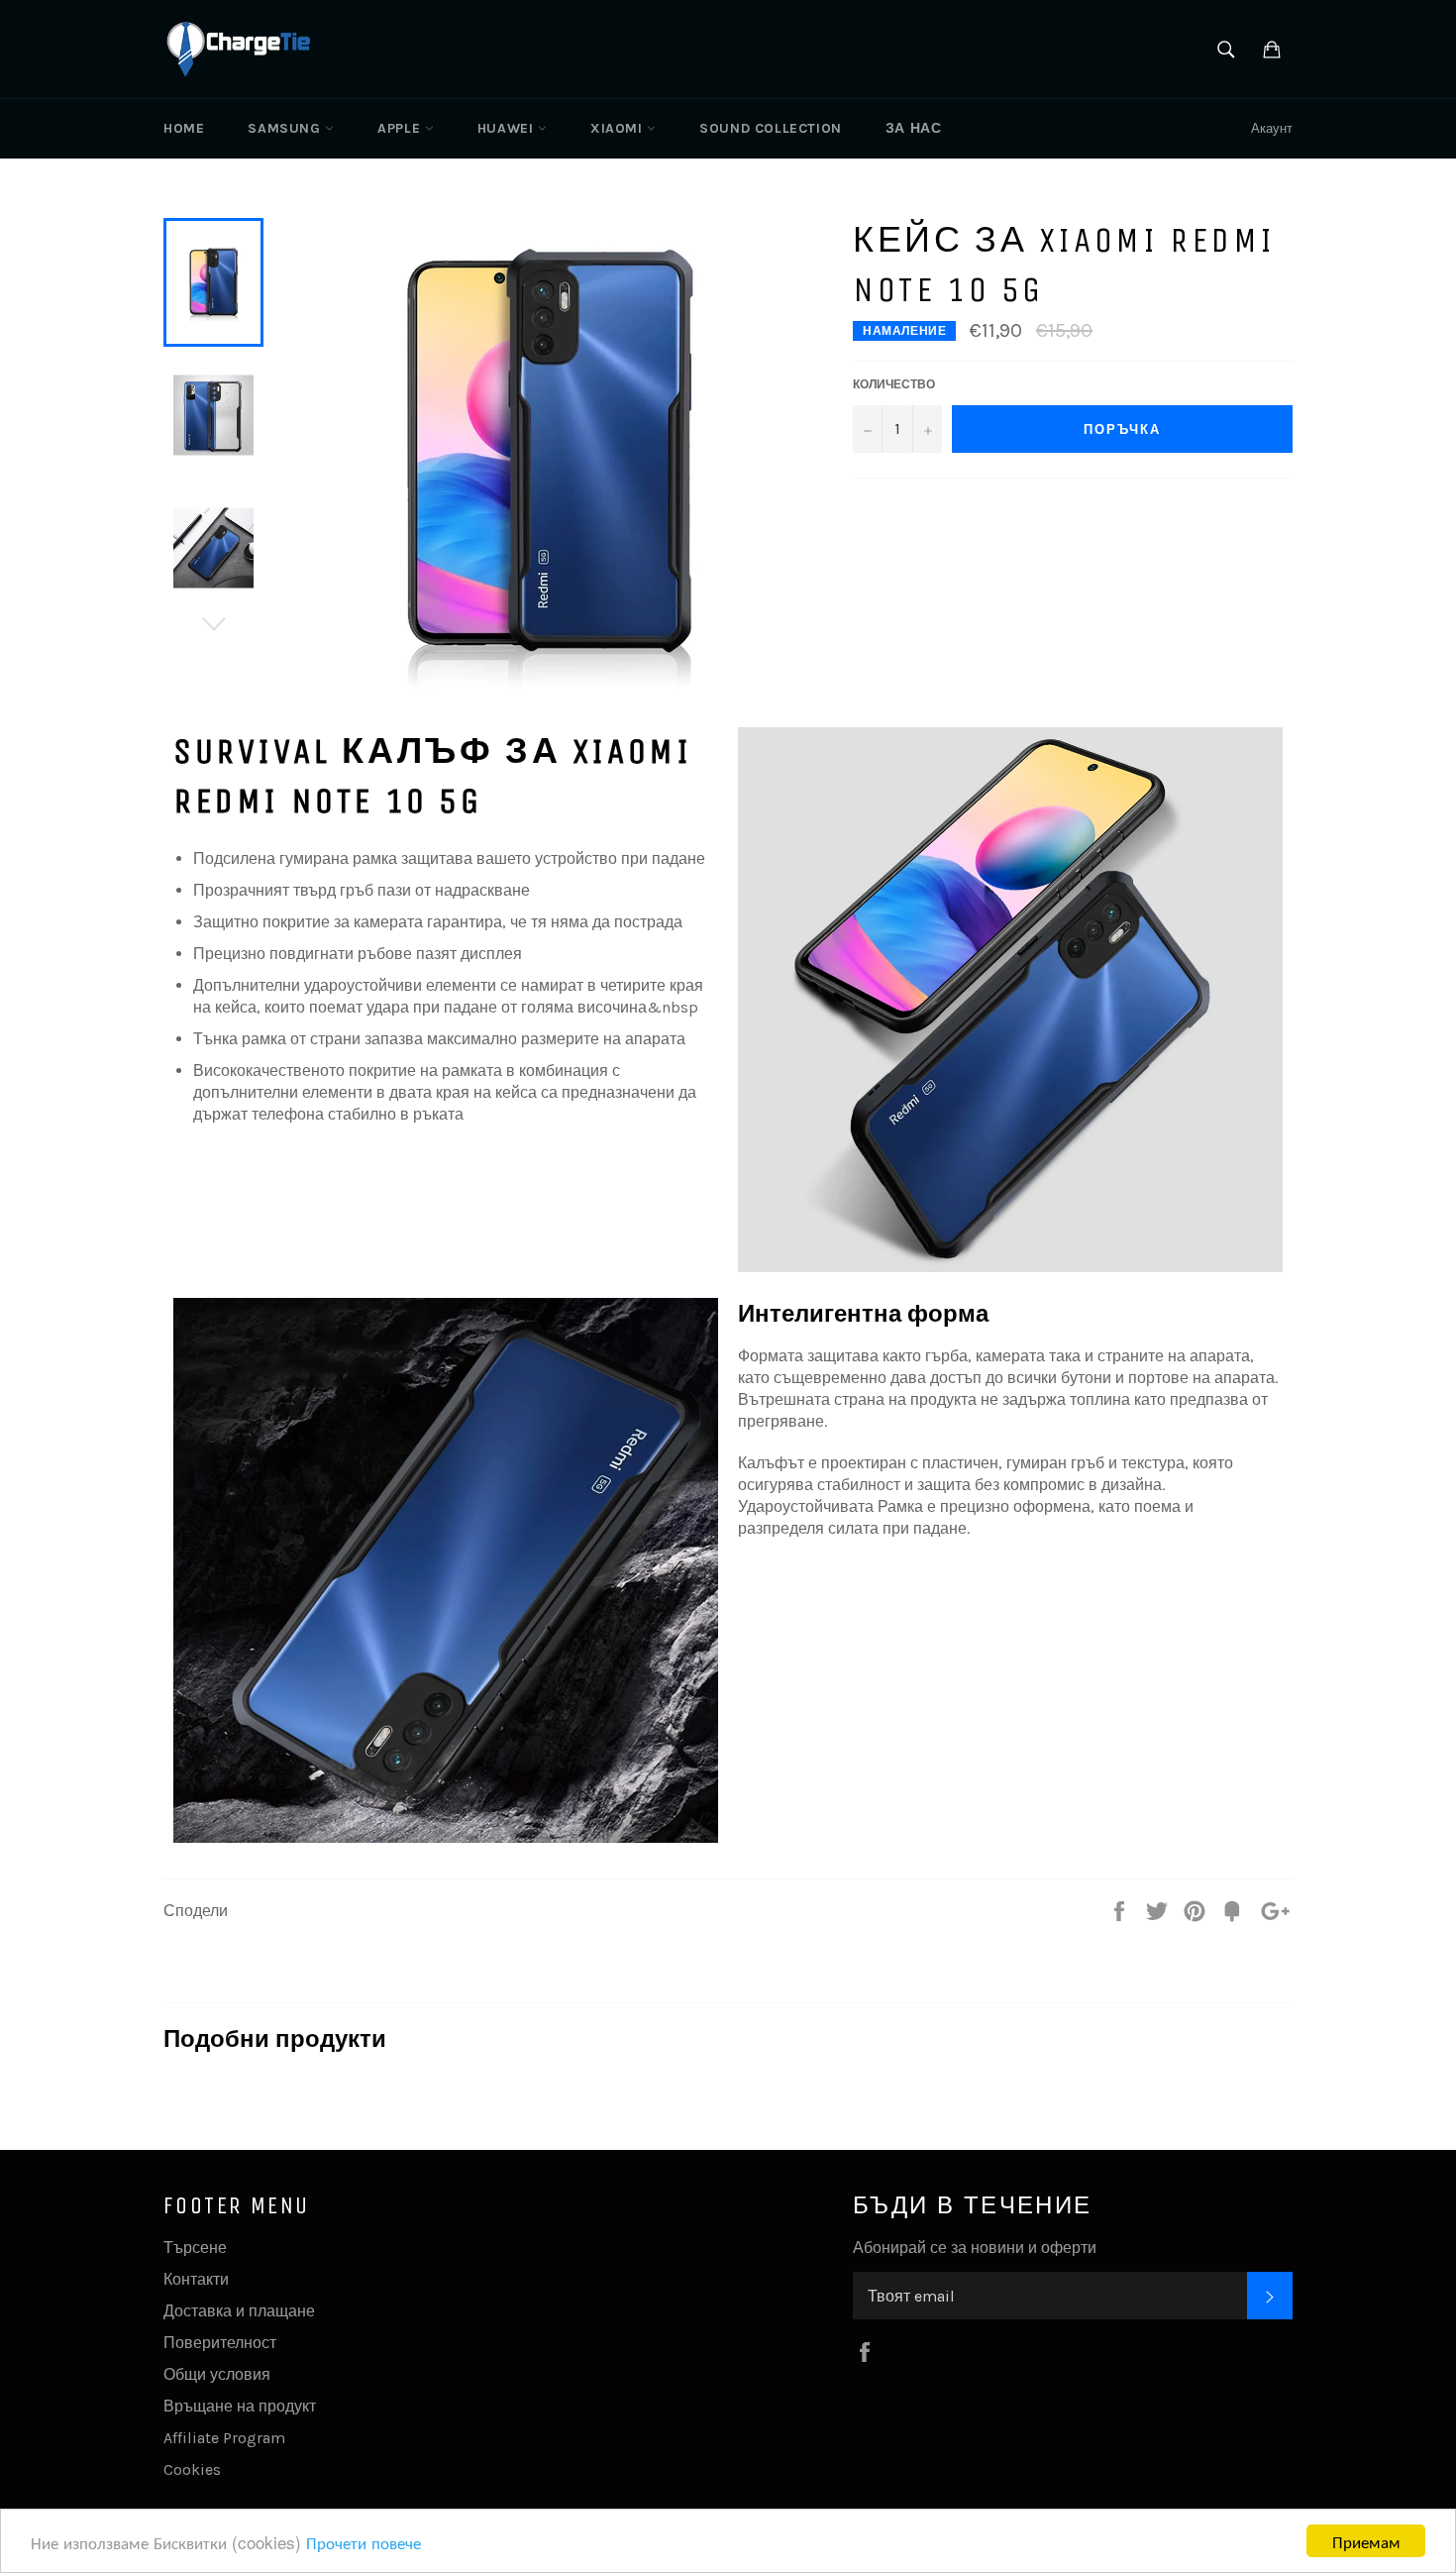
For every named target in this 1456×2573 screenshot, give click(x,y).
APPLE (401, 128)
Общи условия (217, 2374)
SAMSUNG (286, 128)
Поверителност (220, 2343)
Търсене (195, 2248)
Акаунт (1272, 128)
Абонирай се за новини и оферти (975, 2248)
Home (184, 128)
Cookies (192, 2469)
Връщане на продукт (240, 2406)
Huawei (508, 128)
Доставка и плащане (239, 2311)
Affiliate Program (224, 2438)
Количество (894, 384)
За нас (914, 128)
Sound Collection (771, 128)
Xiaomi (619, 128)
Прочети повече (364, 2542)
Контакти (196, 2279)
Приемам (1366, 2541)
